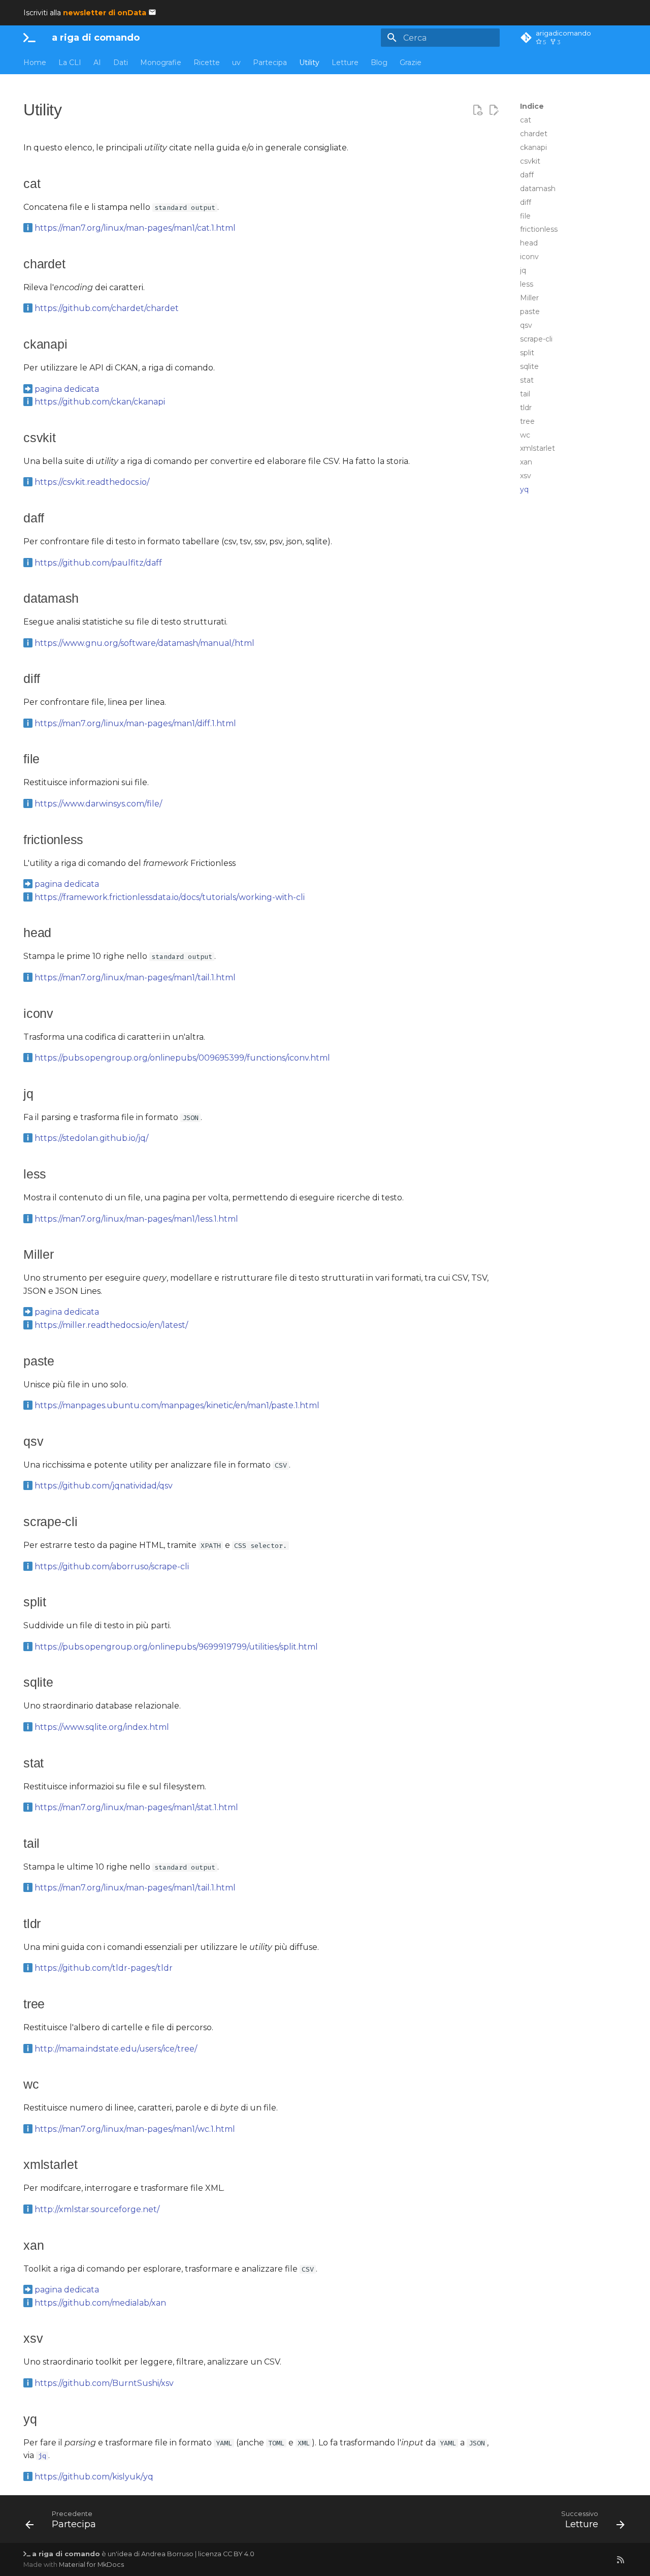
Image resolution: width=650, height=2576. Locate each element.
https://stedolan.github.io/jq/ (91, 1138)
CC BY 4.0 (239, 2554)
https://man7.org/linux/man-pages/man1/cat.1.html (135, 228)
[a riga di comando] (29, 38)
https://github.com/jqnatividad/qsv (104, 1486)
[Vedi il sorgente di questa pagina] (477, 110)
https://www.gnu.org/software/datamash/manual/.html (144, 643)
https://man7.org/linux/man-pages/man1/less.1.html (136, 1219)
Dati (121, 63)
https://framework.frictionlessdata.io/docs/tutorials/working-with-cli (170, 897)
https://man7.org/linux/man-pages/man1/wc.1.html (135, 2129)
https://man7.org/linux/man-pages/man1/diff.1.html (135, 723)
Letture (345, 63)
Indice (532, 106)
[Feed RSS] (621, 2559)
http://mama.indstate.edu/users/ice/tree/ (116, 2049)
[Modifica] (494, 110)
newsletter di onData (105, 13)
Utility (309, 63)
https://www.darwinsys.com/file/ (98, 804)
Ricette (207, 63)
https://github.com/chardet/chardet (107, 308)
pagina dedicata (67, 389)
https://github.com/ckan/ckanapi (100, 402)
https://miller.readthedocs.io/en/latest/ (111, 1325)
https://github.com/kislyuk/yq (94, 2477)
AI (97, 63)
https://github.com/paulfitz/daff (98, 563)
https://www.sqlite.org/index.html (102, 1727)
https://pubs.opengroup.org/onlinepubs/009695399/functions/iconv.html (182, 1058)
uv (236, 63)
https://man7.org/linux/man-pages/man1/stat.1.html (136, 1807)
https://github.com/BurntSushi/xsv (104, 2383)
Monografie (161, 63)
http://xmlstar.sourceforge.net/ (97, 2209)
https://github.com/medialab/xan (100, 2303)
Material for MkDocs (91, 2565)
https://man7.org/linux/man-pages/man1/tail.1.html (135, 977)
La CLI (70, 63)
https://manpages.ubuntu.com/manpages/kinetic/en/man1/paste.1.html (177, 1405)
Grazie (411, 63)
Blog (379, 63)
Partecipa (270, 63)
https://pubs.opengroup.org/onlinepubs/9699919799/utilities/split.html (176, 1647)
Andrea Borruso (167, 2554)
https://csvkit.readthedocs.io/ (92, 482)
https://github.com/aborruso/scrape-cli (112, 1566)
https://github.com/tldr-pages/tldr (104, 1968)
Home (35, 63)
